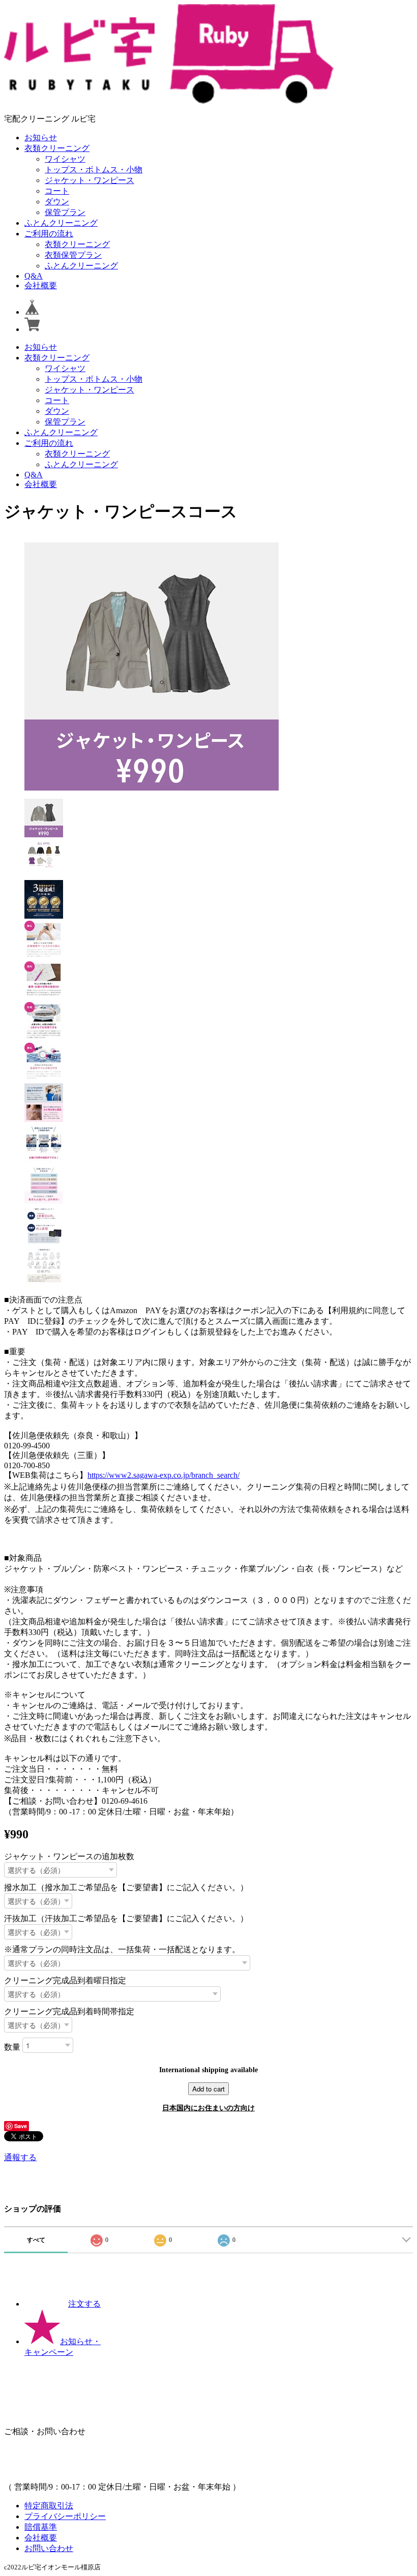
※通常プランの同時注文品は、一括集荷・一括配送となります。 (122, 1949)
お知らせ (41, 138)
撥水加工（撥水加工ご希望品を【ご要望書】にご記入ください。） (126, 1887)
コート (57, 191)
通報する (20, 2157)
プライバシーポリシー (65, 2516)
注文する (84, 2304)
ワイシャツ (65, 159)
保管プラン (65, 212)
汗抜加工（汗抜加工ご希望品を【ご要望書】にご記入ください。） (126, 1918)
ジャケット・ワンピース (90, 180)
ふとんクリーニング (61, 223)
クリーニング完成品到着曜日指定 (65, 1980)
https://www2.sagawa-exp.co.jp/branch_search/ (163, 1475)
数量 (12, 2047)
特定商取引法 (49, 2506)
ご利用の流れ (49, 234)
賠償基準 (41, 2527)
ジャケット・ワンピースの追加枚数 (69, 1856)
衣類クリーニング (57, 148)
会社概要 (41, 285)
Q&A (34, 276)
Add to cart (208, 2089)
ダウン (57, 202)
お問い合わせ (49, 2548)
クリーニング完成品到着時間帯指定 (69, 2011)
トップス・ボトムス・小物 (94, 170)
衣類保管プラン (73, 255)
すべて (36, 2240)
